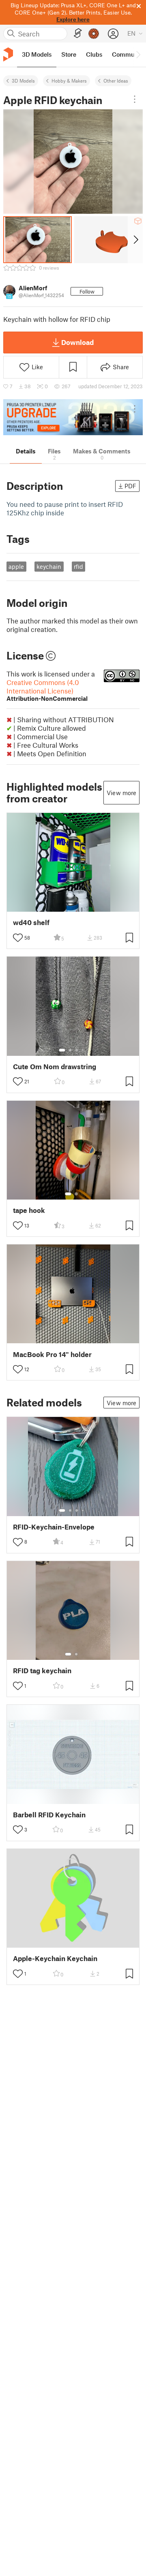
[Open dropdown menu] (135, 99)
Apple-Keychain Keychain (55, 1958)
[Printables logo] (8, 54)
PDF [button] (130, 486)
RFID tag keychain (42, 1671)
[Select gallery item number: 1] (62, 1050)
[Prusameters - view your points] (94, 34)
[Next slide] (135, 240)
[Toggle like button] (18, 938)
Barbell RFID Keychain (49, 1815)
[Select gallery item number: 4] (83, 1050)
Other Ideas (116, 81)
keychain (49, 566)
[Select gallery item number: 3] (77, 1050)
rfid (78, 566)
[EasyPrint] (78, 33)
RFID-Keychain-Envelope (54, 1527)
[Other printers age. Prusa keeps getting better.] (73, 417)
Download (77, 342)
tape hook (29, 1210)
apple (16, 566)
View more (121, 793)
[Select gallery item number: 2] (70, 1050)
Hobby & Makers (69, 81)
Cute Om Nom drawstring (55, 1067)
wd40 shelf (31, 922)
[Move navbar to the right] (138, 55)
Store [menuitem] (69, 54)
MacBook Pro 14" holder (52, 1354)
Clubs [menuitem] (94, 54)
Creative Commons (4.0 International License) (47, 690)
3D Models (23, 81)
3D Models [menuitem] (37, 54)
